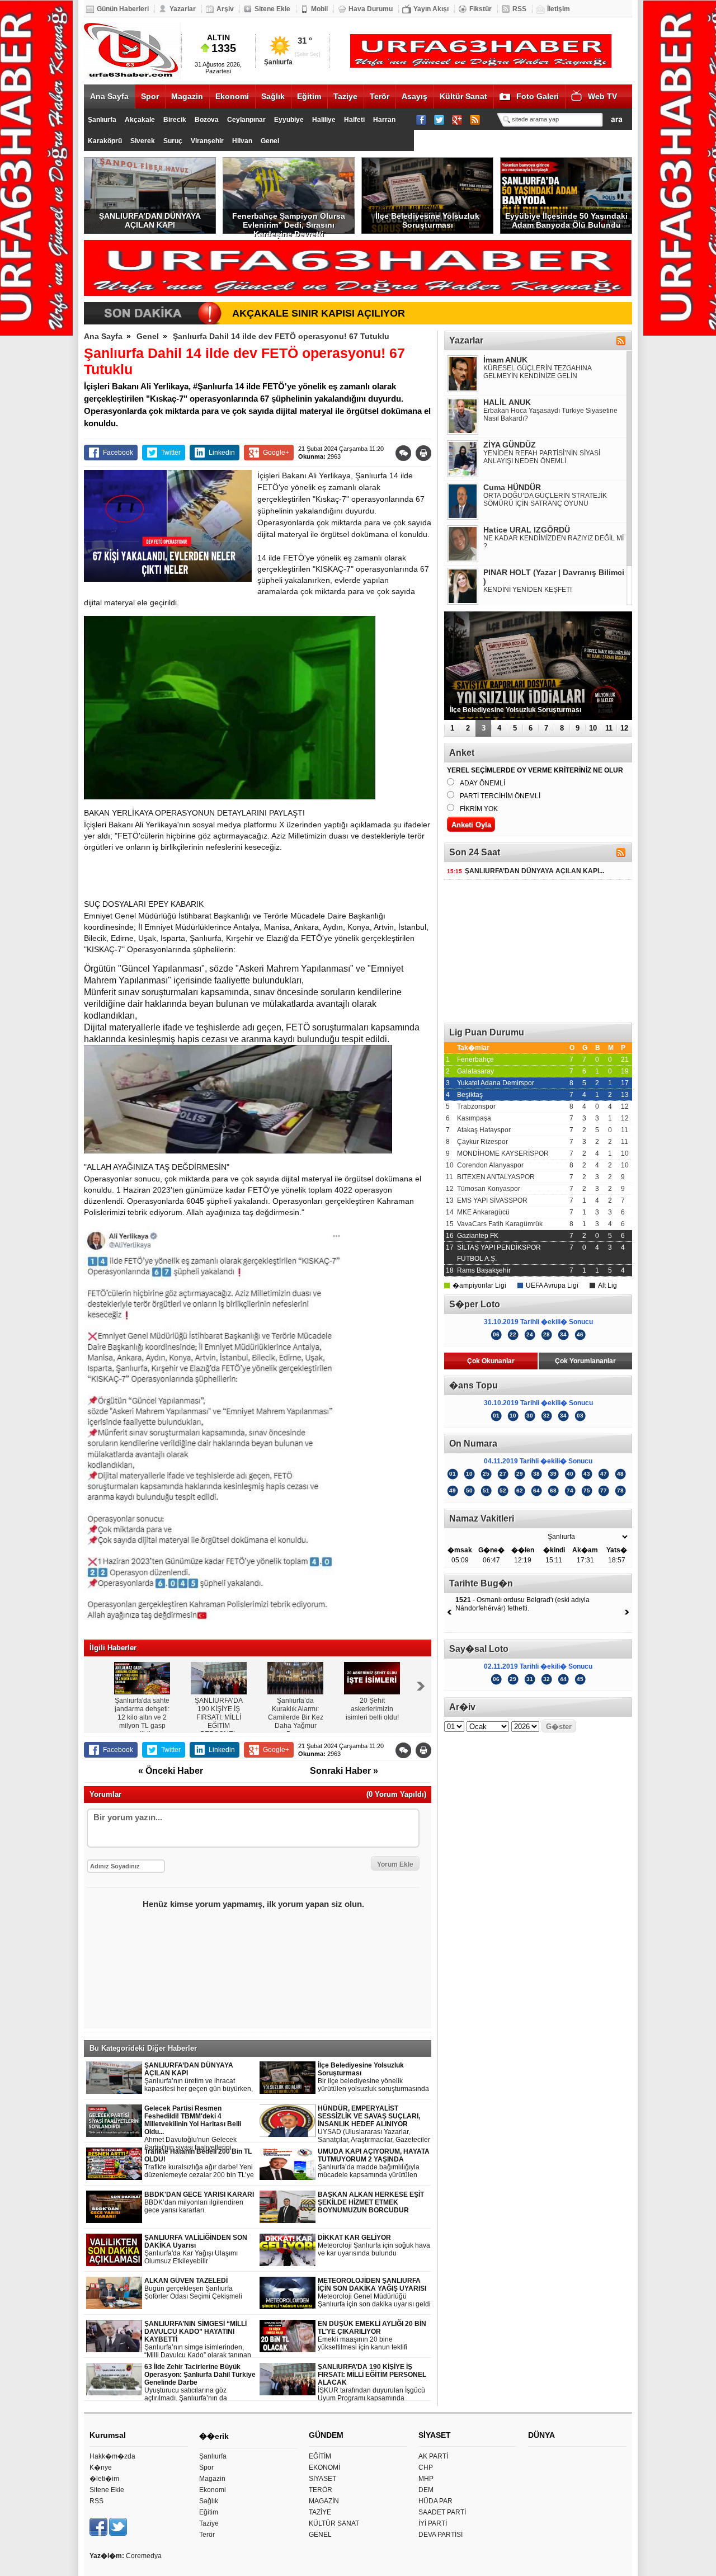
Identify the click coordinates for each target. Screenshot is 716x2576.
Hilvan (242, 141)
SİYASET (322, 2479)
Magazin (187, 96)
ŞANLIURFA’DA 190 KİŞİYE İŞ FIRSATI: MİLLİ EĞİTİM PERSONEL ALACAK (372, 2383)
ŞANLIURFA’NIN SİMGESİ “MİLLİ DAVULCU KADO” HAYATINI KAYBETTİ (198, 2340)
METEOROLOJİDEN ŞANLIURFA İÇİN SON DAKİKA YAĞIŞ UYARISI (374, 2292)
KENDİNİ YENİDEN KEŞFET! (527, 590)
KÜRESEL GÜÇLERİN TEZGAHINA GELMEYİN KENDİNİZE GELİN (537, 372)
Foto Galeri (538, 96)
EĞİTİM (320, 2456)
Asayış (414, 96)
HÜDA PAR (435, 2501)
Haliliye (324, 120)
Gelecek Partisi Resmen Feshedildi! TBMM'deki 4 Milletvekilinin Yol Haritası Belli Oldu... (200, 2128)
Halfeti (354, 120)
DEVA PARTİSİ (441, 2535)
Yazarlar (183, 9)
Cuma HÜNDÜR (512, 487)
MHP (426, 2479)
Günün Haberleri (123, 9)
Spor (150, 96)
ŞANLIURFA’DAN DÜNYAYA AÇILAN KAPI (150, 220)
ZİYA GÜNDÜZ (510, 445)
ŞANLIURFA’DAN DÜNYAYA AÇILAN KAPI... (526, 871)
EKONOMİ (324, 2467)
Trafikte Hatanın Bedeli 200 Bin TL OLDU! (199, 2163)
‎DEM (426, 2490)
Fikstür (481, 9)
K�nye (101, 2467)
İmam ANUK (505, 360)
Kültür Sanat (463, 96)
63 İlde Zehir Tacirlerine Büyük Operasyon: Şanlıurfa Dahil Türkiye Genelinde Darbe (200, 2383)
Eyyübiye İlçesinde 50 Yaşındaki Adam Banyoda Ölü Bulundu (566, 220)
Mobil (319, 9)
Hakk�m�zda (112, 2456)
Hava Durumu (371, 9)
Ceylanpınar (246, 120)
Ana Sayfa (109, 96)
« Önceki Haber (171, 1771)
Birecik (175, 120)
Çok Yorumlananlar (585, 1361)
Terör (380, 96)
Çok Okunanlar (491, 1361)
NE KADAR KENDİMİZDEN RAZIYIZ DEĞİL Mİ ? (554, 542)
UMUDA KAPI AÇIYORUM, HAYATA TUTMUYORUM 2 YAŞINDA (374, 2163)
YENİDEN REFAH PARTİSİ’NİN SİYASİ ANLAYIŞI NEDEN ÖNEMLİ (542, 457)
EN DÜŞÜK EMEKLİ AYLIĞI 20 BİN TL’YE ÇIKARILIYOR (372, 2336)
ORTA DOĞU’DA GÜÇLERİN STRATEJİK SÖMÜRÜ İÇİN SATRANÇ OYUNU (545, 500)
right (421, 1686)
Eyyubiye (289, 120)
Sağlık (273, 96)
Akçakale (140, 120)
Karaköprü (105, 141)
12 (624, 728)
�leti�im (104, 2479)
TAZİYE (320, 2512)
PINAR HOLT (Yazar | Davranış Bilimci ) (554, 577)
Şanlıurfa (102, 120)
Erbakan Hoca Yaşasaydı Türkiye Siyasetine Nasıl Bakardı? (550, 415)
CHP (426, 2467)
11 (609, 728)
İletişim (559, 9)
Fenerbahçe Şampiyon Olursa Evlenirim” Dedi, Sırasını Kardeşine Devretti (289, 223)
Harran (384, 120)
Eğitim (309, 96)
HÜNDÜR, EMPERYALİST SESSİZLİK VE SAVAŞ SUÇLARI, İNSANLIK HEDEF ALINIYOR (374, 2124)
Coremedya (144, 2556)
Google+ (276, 453)
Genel (270, 141)
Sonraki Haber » (344, 1771)
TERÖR (321, 2490)
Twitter (171, 453)
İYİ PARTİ (433, 2523)
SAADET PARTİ (442, 2512)
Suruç (173, 141)
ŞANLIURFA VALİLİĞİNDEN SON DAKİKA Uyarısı (196, 2249)
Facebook (118, 453)
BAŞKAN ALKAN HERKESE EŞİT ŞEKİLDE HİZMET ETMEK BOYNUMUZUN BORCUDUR (371, 2202)
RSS (519, 9)
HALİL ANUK (507, 402)
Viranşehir (207, 141)
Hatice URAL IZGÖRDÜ (527, 530)
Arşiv (225, 9)
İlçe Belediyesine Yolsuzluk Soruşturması (427, 220)
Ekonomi (232, 96)
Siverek (143, 141)
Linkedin (222, 453)
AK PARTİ (433, 2456)
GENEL (320, 2535)
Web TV (602, 96)
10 (593, 728)
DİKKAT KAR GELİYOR (374, 2245)
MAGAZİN (324, 2501)
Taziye (345, 96)
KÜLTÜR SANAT (334, 2523)
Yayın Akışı (431, 9)
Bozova (207, 120)
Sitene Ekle (272, 9)
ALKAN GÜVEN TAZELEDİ (193, 2289)
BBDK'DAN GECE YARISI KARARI (199, 2202)
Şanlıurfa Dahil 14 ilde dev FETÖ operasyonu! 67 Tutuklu (281, 336)
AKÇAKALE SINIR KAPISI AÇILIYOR (319, 313)
